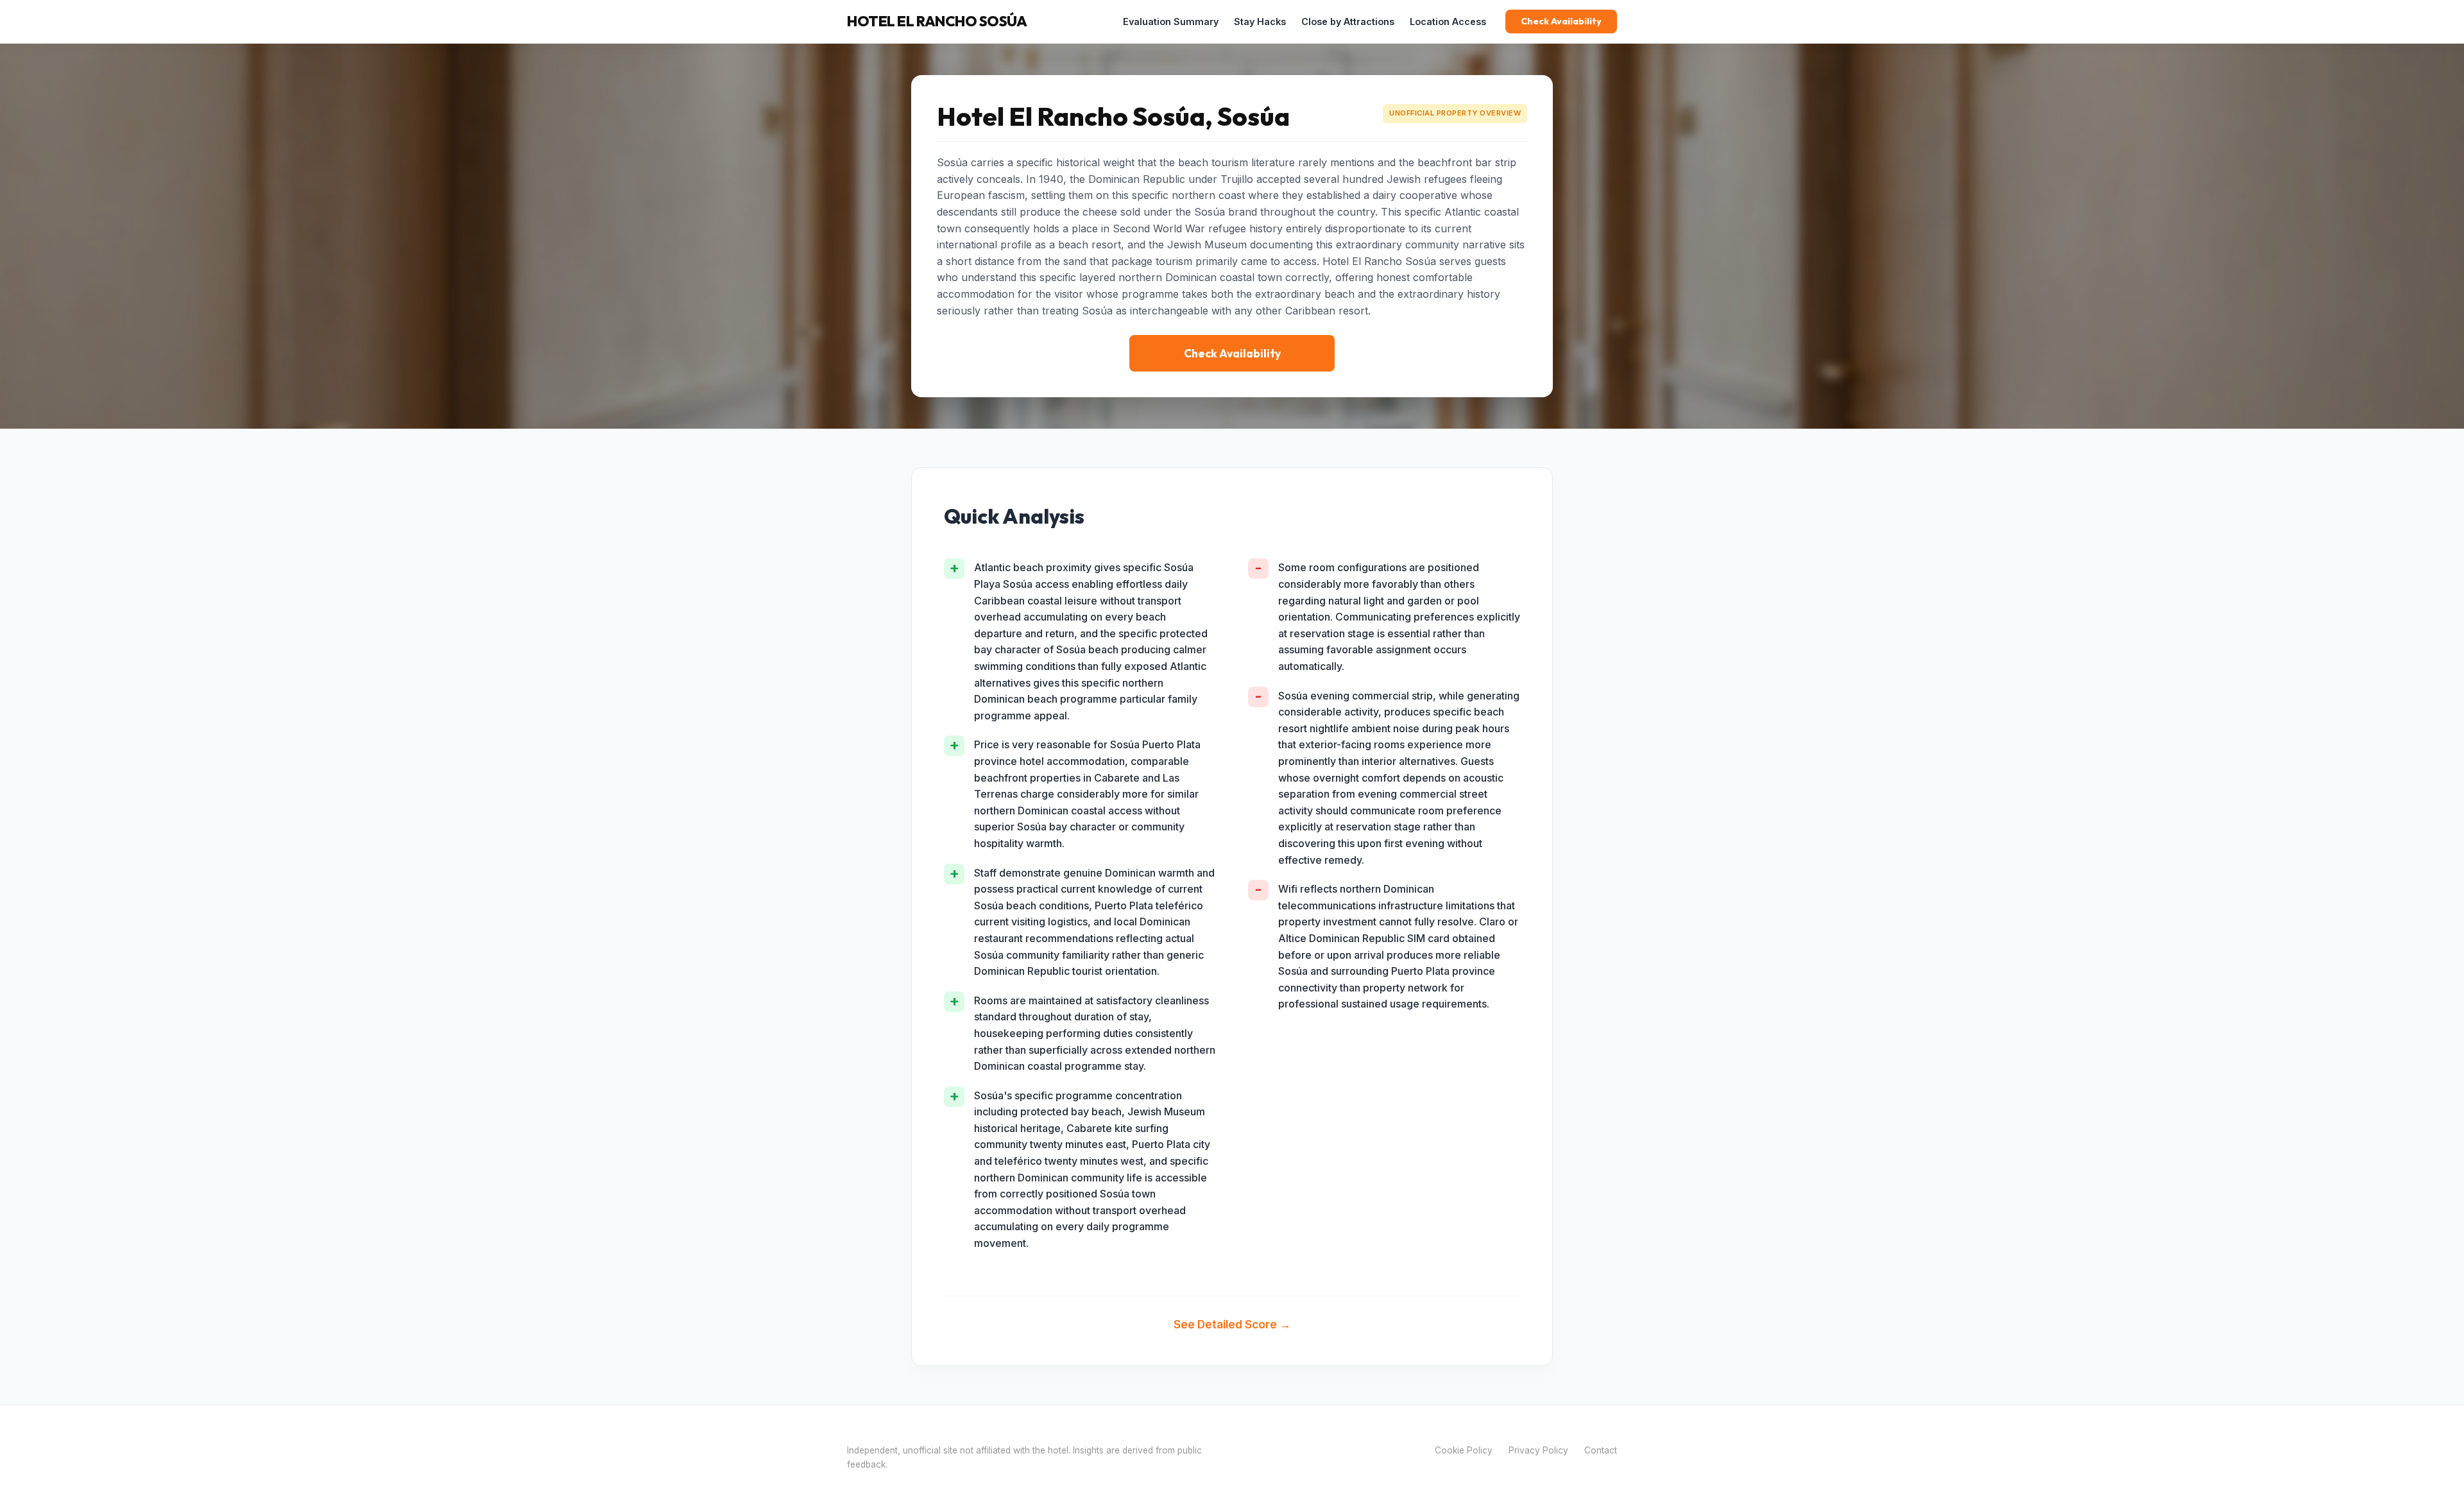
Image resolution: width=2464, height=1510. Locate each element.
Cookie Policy (1464, 1450)
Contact (1601, 1450)
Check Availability (1561, 21)
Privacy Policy (1538, 1450)
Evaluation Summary (1171, 21)
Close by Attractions (1348, 21)
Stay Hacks (1260, 21)
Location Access (1448, 21)
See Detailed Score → (1232, 1324)
